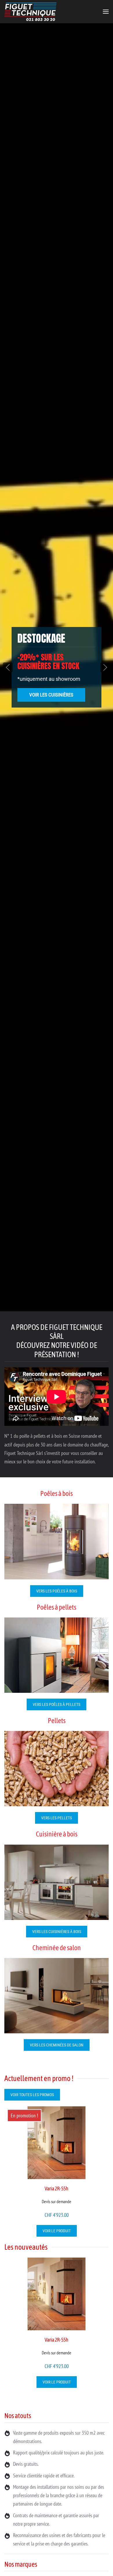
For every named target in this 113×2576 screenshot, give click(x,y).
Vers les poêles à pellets (57, 1704)
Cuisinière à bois (57, 1834)
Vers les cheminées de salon (57, 2045)
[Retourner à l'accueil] (30, 12)
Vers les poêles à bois (57, 1591)
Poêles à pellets (57, 1607)
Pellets (57, 1721)
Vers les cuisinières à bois (57, 1932)
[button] (106, 12)
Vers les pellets (57, 1818)
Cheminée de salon (57, 1948)
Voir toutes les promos (32, 2095)
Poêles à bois (57, 1493)
